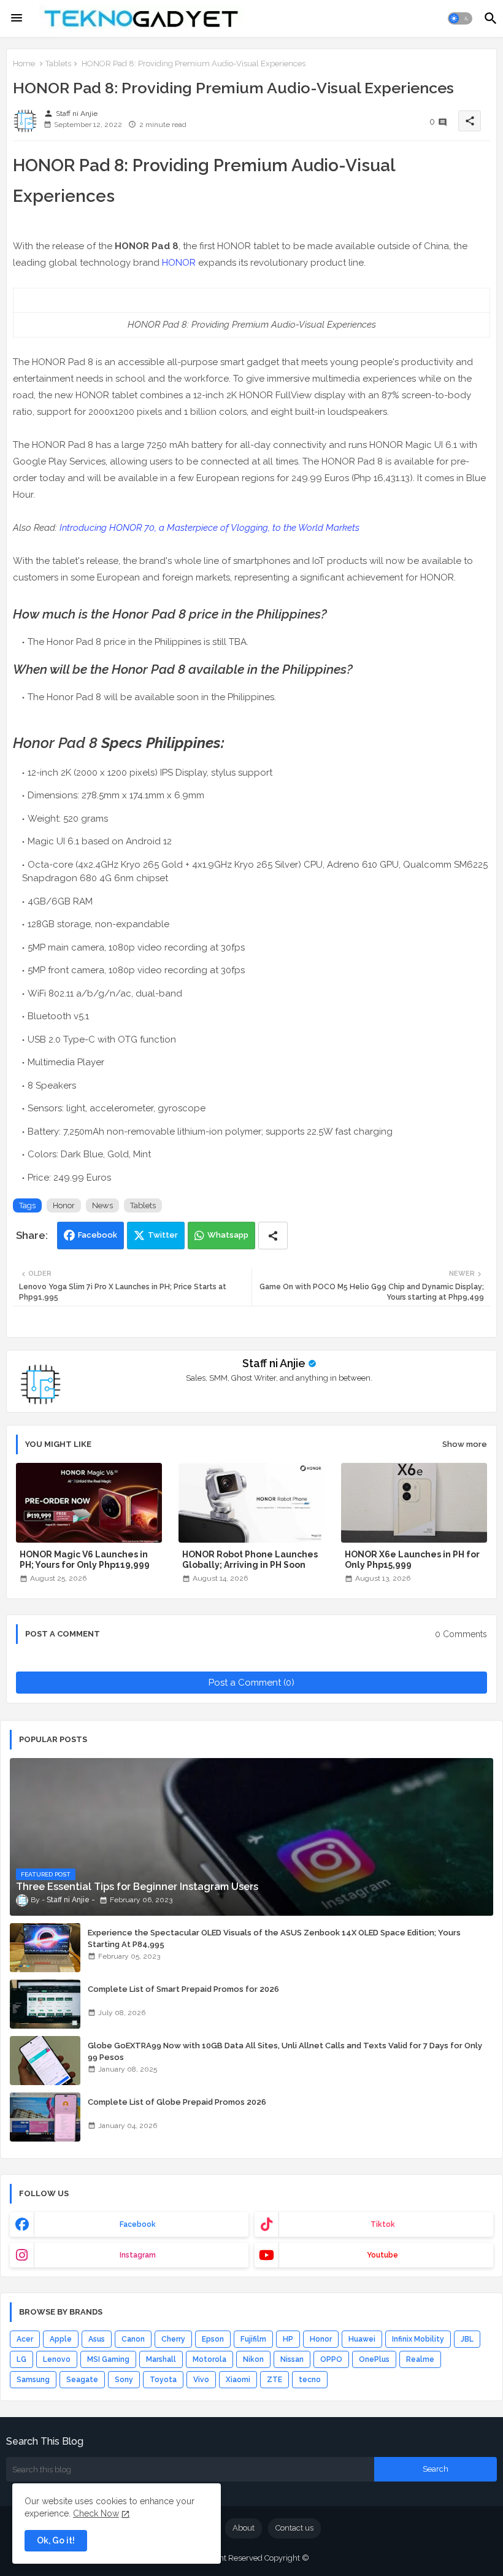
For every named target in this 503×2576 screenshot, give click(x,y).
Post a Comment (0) (251, 1683)
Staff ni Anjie (274, 1363)
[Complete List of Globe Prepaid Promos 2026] (45, 2117)
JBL (467, 2339)
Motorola (209, 2359)
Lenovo (57, 2359)
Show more (465, 1444)
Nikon (253, 2359)
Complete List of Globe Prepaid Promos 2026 (177, 2102)
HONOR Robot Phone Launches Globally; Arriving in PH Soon (250, 1560)
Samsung (33, 2380)
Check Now (96, 2513)
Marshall (161, 2359)
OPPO (331, 2359)
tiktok (383, 2224)
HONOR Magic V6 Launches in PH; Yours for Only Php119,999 (85, 1560)
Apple (61, 2339)
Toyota (163, 2380)
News (102, 1205)
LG (21, 2359)
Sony (124, 2380)
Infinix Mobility (418, 2339)
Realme (420, 2359)
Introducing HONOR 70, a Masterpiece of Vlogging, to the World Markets (209, 528)
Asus (97, 2339)
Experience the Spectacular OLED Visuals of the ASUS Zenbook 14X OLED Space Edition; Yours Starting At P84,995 (274, 1938)
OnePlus (374, 2359)
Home (24, 64)
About (244, 2528)
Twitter (163, 1235)
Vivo (201, 2380)
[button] (460, 18)
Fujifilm (253, 2339)
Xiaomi (238, 2380)
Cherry (173, 2339)
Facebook (98, 1235)
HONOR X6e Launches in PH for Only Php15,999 (412, 1560)
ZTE (275, 2380)
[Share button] (273, 1236)
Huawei (362, 2339)
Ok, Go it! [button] (56, 2540)
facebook (138, 2224)
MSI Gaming (108, 2359)
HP (288, 2339)
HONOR (179, 263)
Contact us (294, 2528)
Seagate (82, 2380)
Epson (213, 2339)
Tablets (58, 64)
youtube (382, 2255)
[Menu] (17, 18)
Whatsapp (228, 1235)
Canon (133, 2339)
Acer (25, 2339)
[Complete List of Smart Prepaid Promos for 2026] (45, 2004)
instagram (138, 2255)
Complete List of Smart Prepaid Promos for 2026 (183, 1989)
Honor (64, 1205)
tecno (310, 2380)
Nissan (292, 2359)
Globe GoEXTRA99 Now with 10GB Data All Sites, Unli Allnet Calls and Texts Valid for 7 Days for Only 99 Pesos (285, 2051)
